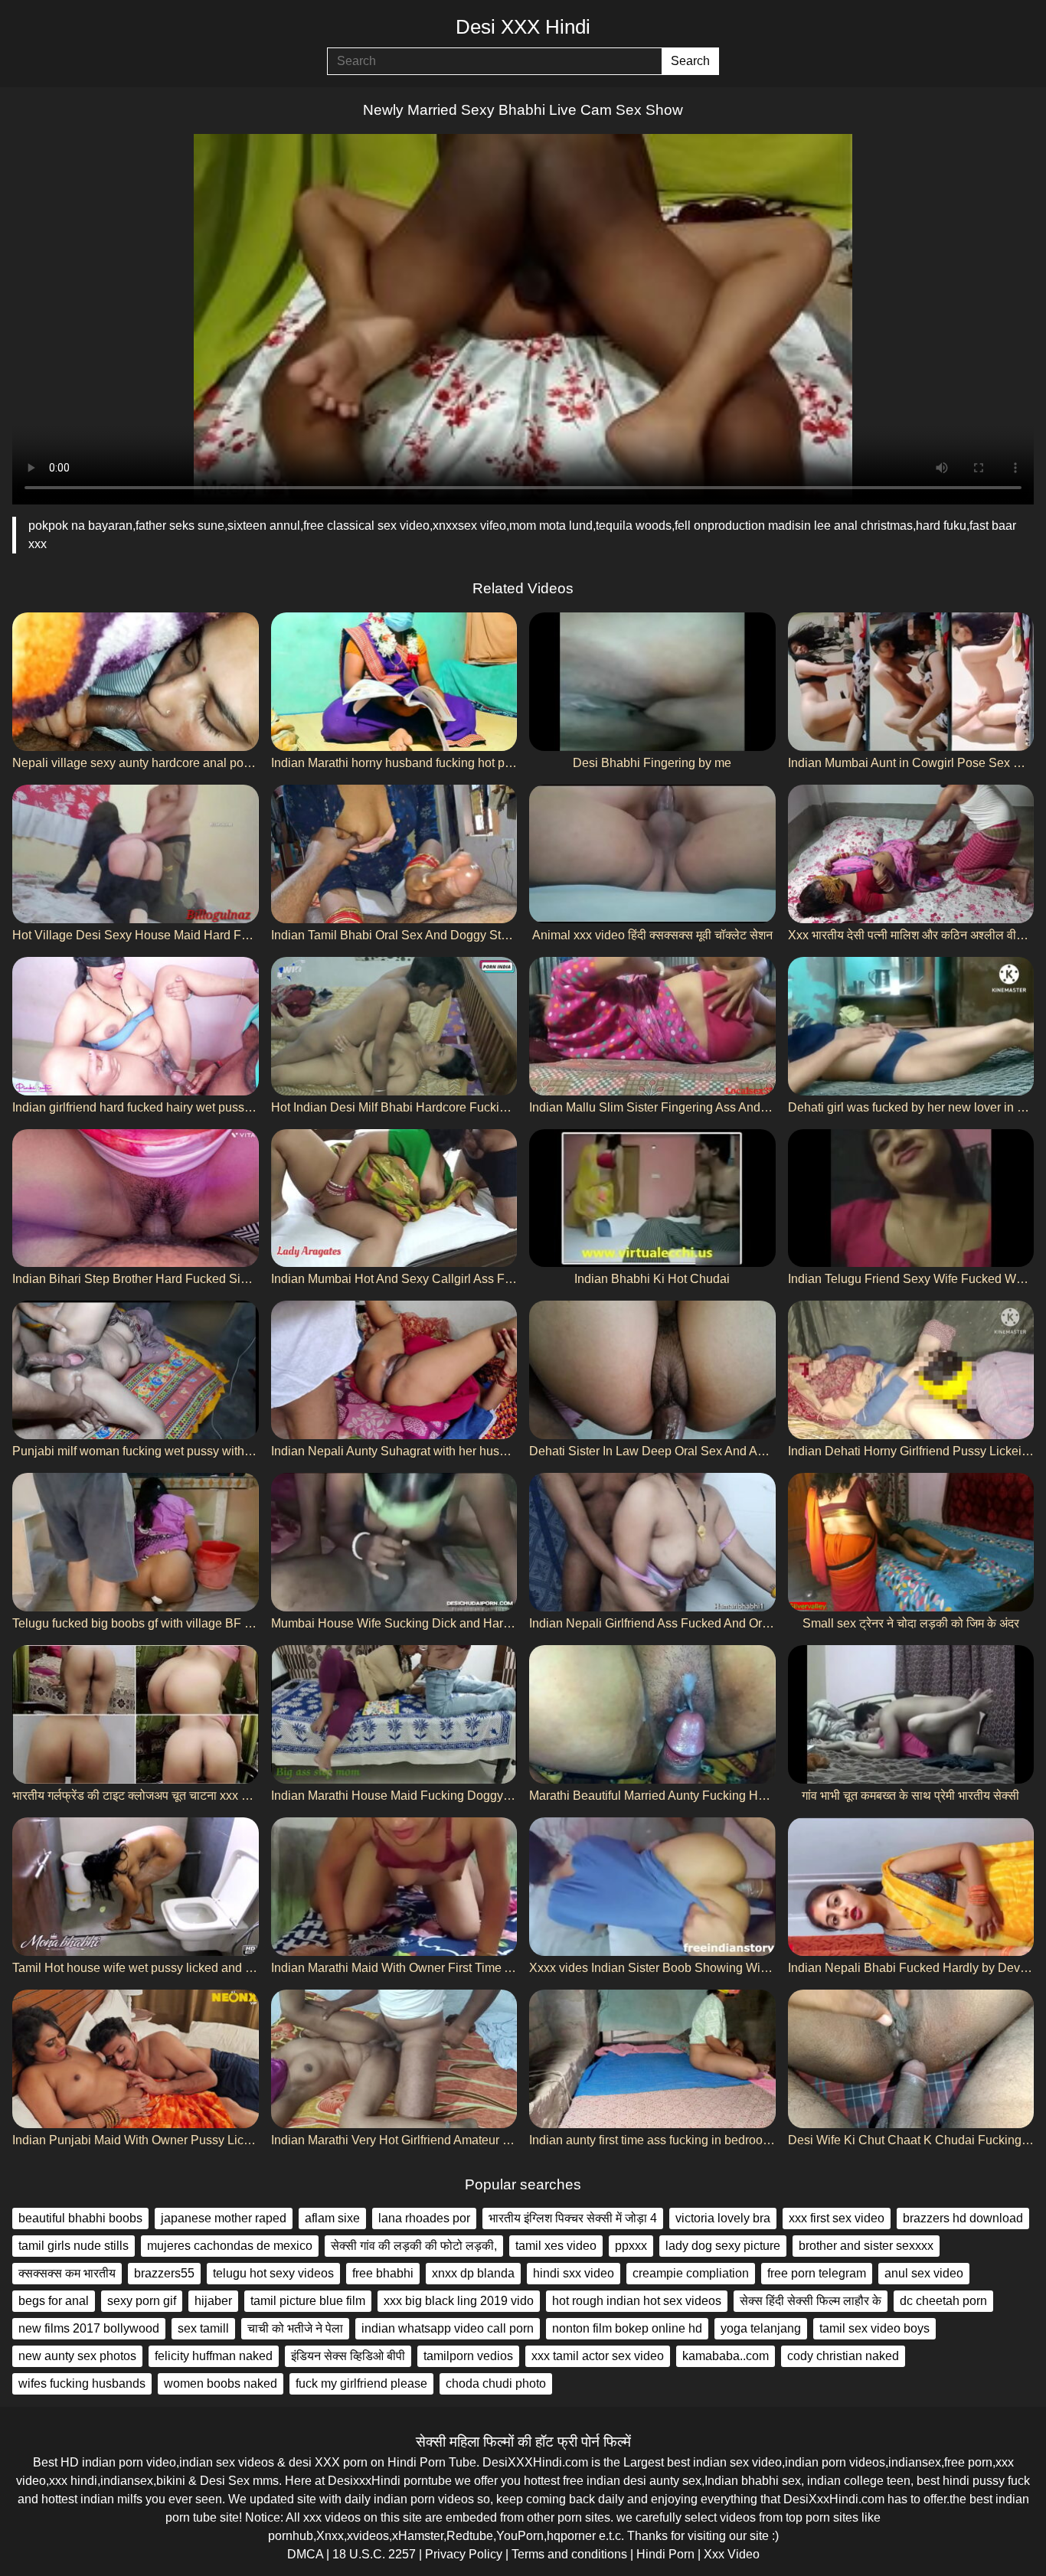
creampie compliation (691, 2273)
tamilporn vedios (468, 2356)
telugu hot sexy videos (273, 2273)
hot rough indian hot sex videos (637, 2301)
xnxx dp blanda (473, 2273)
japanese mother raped (224, 2218)
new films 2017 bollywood (89, 2328)
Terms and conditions (569, 2554)
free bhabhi (383, 2273)
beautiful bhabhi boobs (80, 2218)
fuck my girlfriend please (361, 2383)
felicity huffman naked (214, 2356)
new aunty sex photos (77, 2356)
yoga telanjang (761, 2328)
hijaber (213, 2301)
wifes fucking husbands (82, 2383)
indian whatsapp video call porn (448, 2328)
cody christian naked (843, 2356)
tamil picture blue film (308, 2301)
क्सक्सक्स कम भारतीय (67, 2273)
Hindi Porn (665, 2554)
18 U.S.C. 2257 (374, 2554)
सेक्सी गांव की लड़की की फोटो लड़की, (414, 2246)
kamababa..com (726, 2356)
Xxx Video (732, 2554)
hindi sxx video (574, 2273)
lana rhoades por (424, 2218)
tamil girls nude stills (74, 2246)
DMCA (305, 2554)
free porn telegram (817, 2273)
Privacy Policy (464, 2554)
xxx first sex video (837, 2218)
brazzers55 (164, 2273)
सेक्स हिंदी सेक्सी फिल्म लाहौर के (811, 2301)
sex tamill (203, 2328)
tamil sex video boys (874, 2328)
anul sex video (924, 2273)
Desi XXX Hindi (523, 27)
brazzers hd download (963, 2218)
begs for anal (54, 2301)
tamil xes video (556, 2246)
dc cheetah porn (943, 2301)
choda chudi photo (496, 2383)
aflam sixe (332, 2218)
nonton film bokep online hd (627, 2328)
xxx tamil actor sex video (598, 2356)
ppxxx (631, 2246)
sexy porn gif (142, 2301)
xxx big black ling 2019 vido (459, 2301)
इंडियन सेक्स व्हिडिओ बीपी (348, 2356)
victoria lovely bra (723, 2218)
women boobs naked (221, 2383)
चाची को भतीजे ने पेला (295, 2328)
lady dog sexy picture (723, 2246)
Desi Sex (225, 2481)
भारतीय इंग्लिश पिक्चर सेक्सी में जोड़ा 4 (573, 2218)
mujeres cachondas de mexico (230, 2246)
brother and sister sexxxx (866, 2246)
